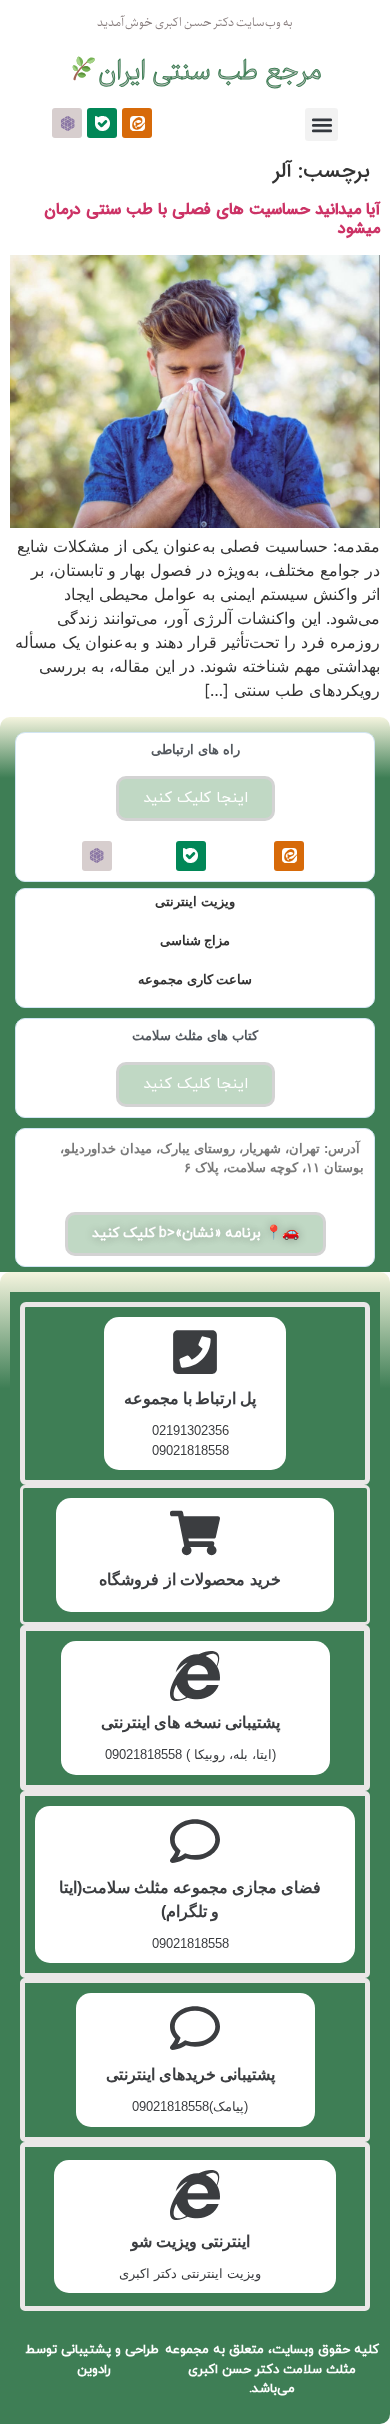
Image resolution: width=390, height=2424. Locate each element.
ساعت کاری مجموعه (195, 979)
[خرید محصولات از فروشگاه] (195, 1533)
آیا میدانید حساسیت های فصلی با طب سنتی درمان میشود (212, 219)
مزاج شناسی (195, 940)
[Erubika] (67, 123)
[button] (321, 124)
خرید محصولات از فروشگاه (190, 1579)
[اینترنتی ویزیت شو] (195, 2195)
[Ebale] (102, 123)
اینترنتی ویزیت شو (190, 2241)
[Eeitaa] (137, 123)
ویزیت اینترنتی (195, 901)
